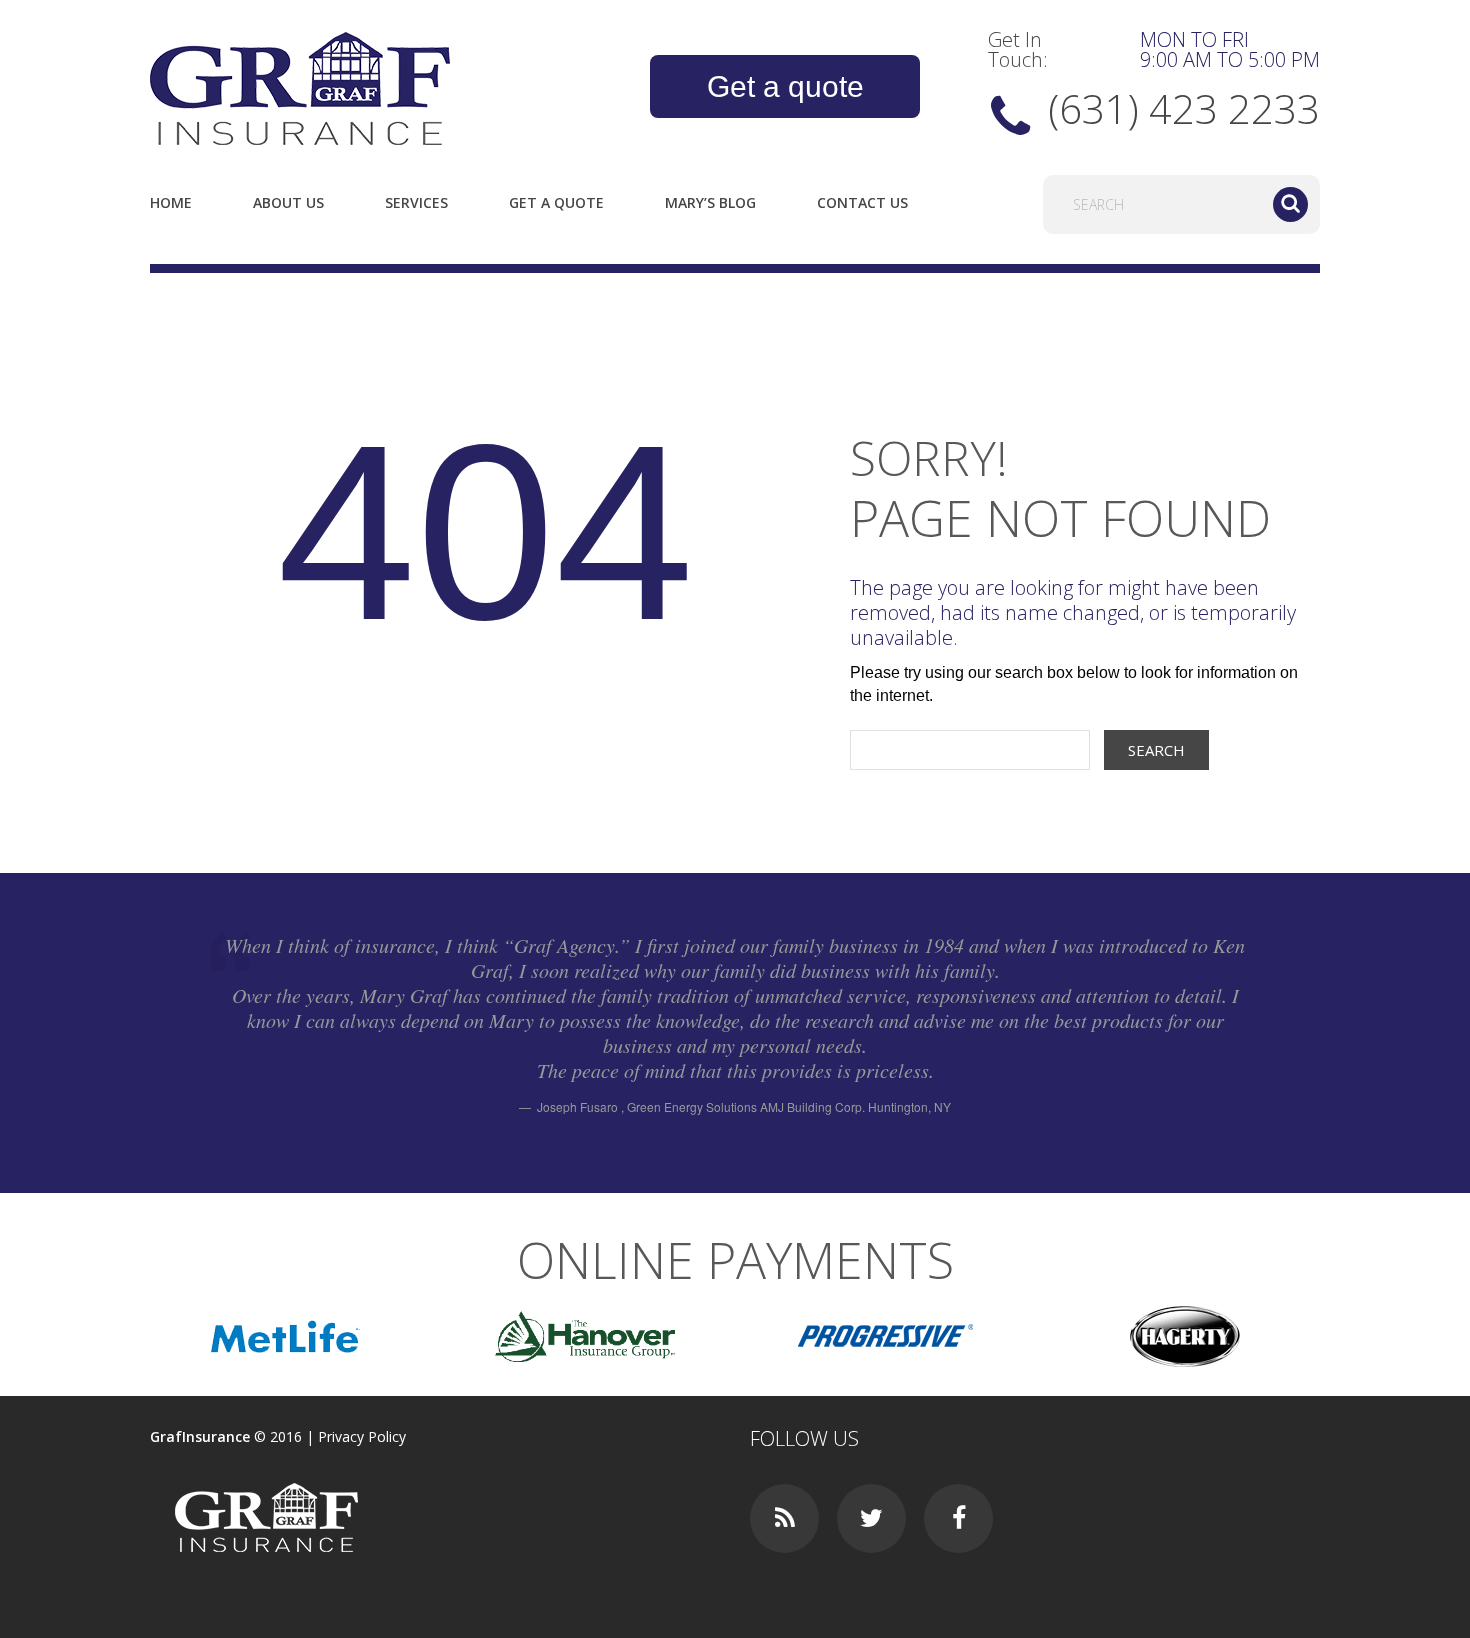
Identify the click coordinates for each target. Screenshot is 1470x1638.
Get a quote (785, 86)
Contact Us (862, 202)
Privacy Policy (362, 1436)
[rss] (784, 1518)
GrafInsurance (200, 1436)
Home (171, 202)
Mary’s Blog (710, 202)
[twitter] (871, 1518)
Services (416, 202)
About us (288, 202)
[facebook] (958, 1518)
